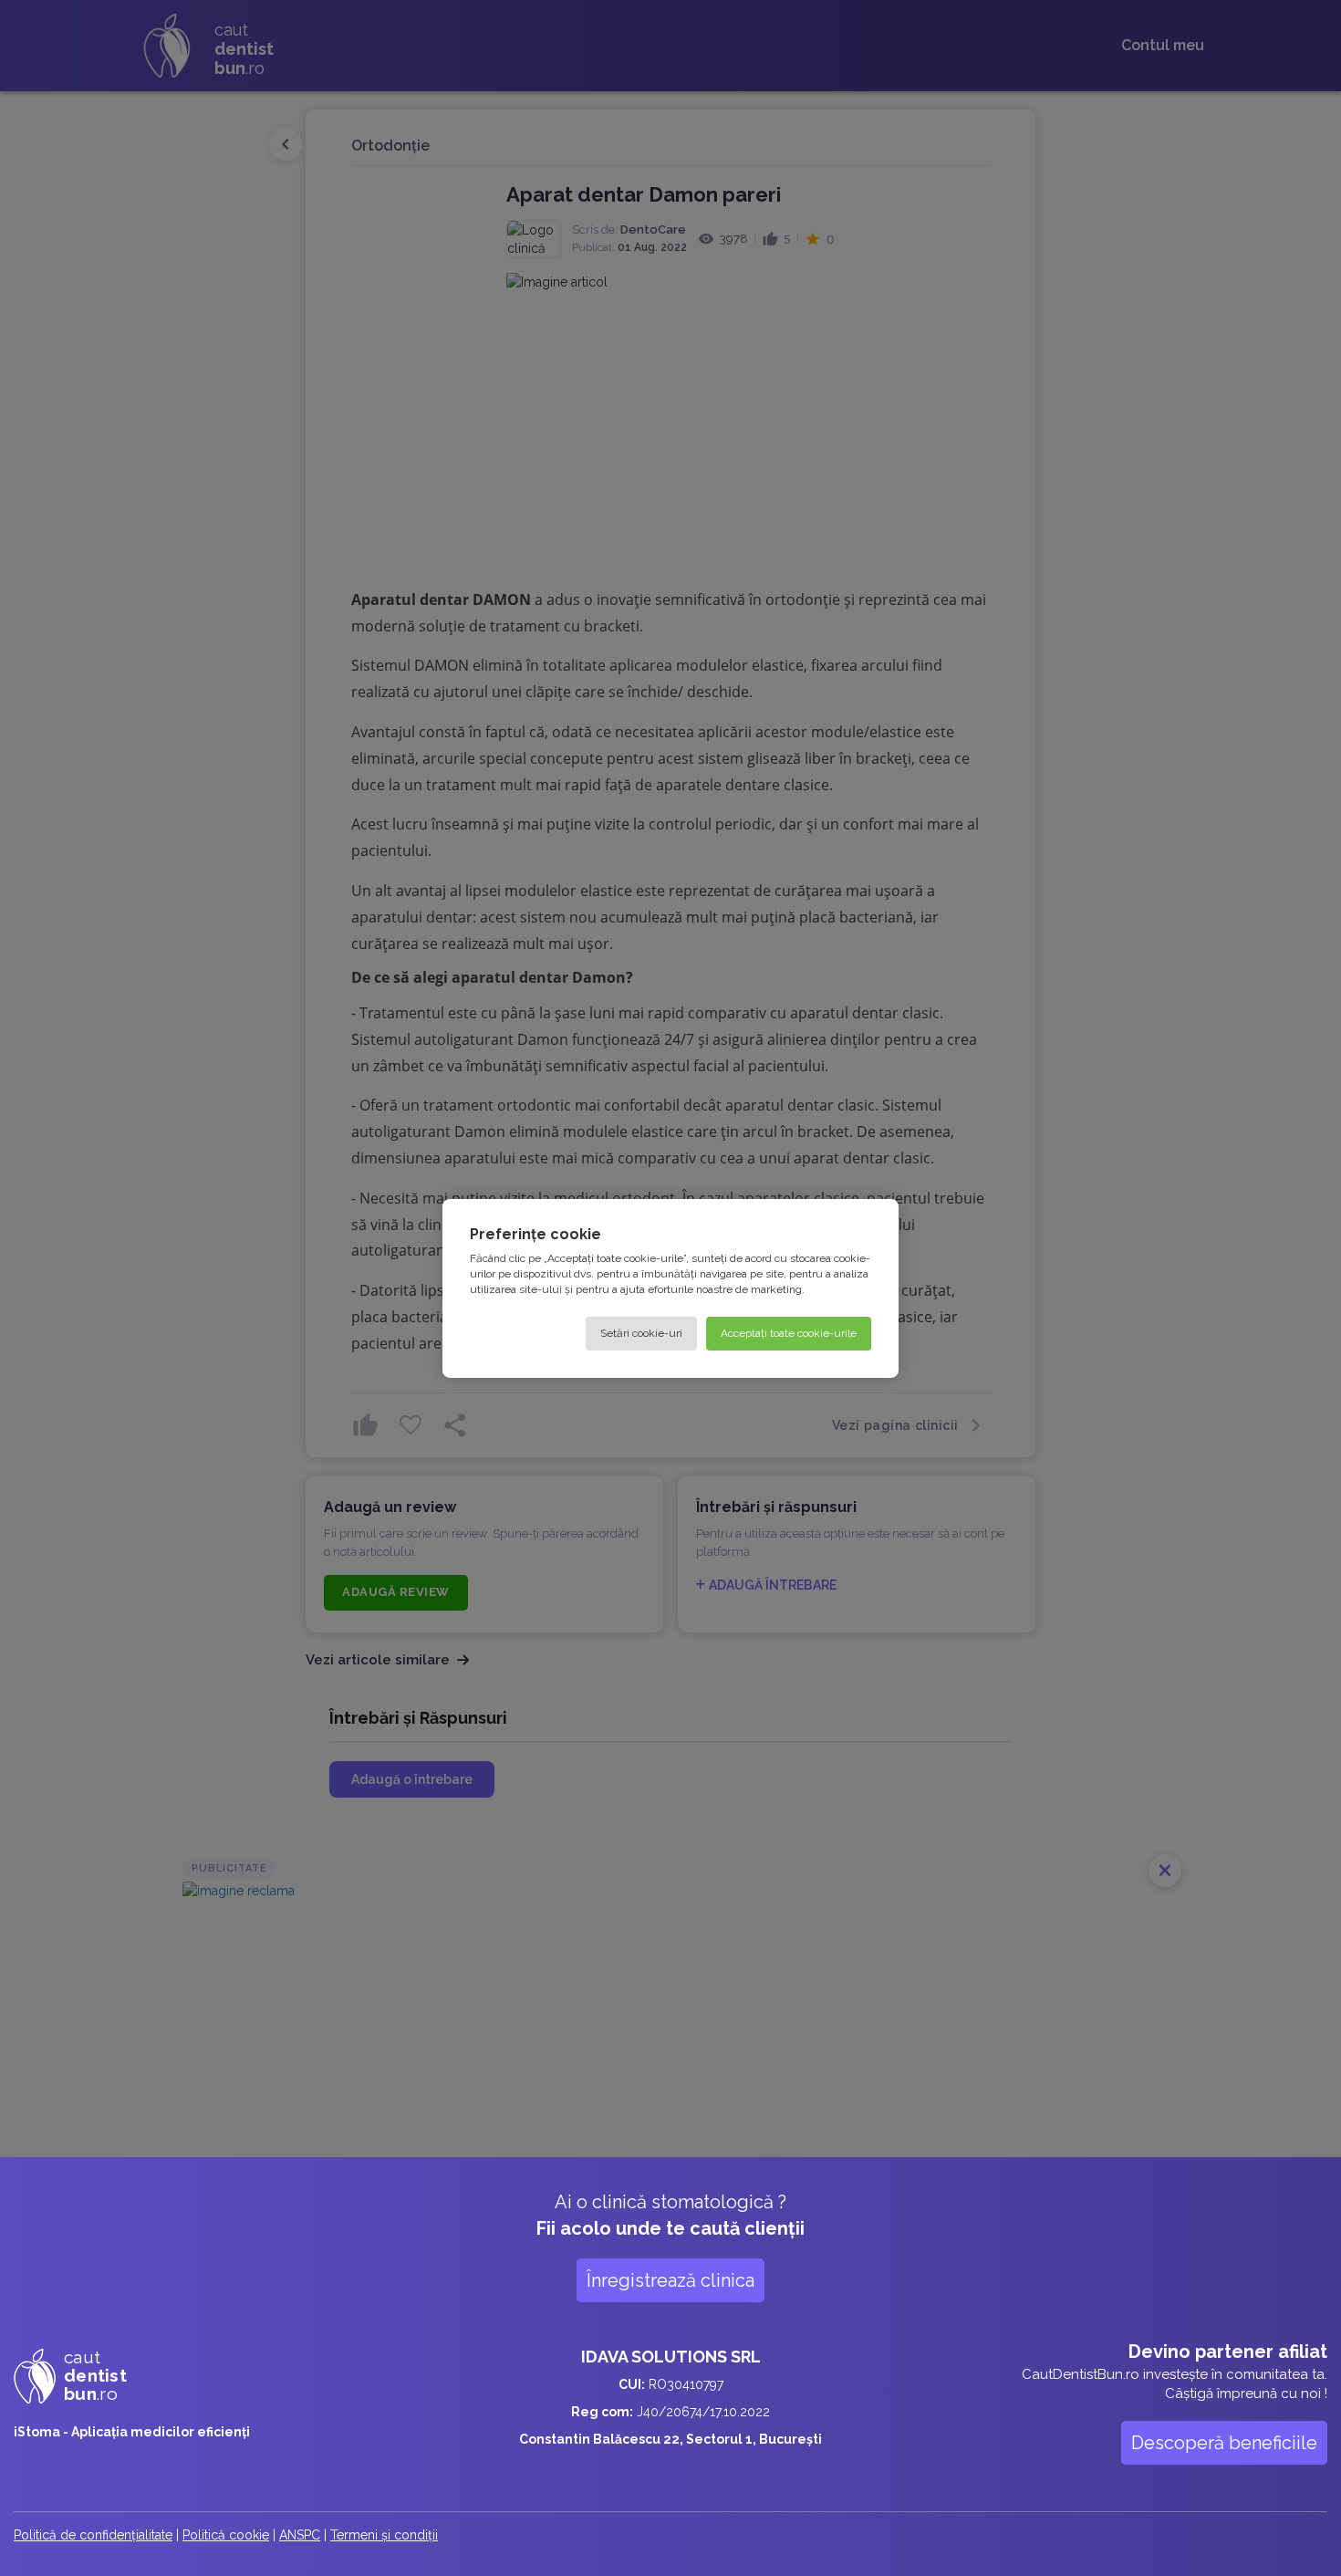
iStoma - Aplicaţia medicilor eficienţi (132, 2432)
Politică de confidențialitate (93, 2535)
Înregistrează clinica (670, 2280)
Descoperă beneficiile (1224, 2443)
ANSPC (300, 2535)
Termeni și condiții (384, 2535)
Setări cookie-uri (641, 1332)
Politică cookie (226, 2535)
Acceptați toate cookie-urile (789, 1332)
